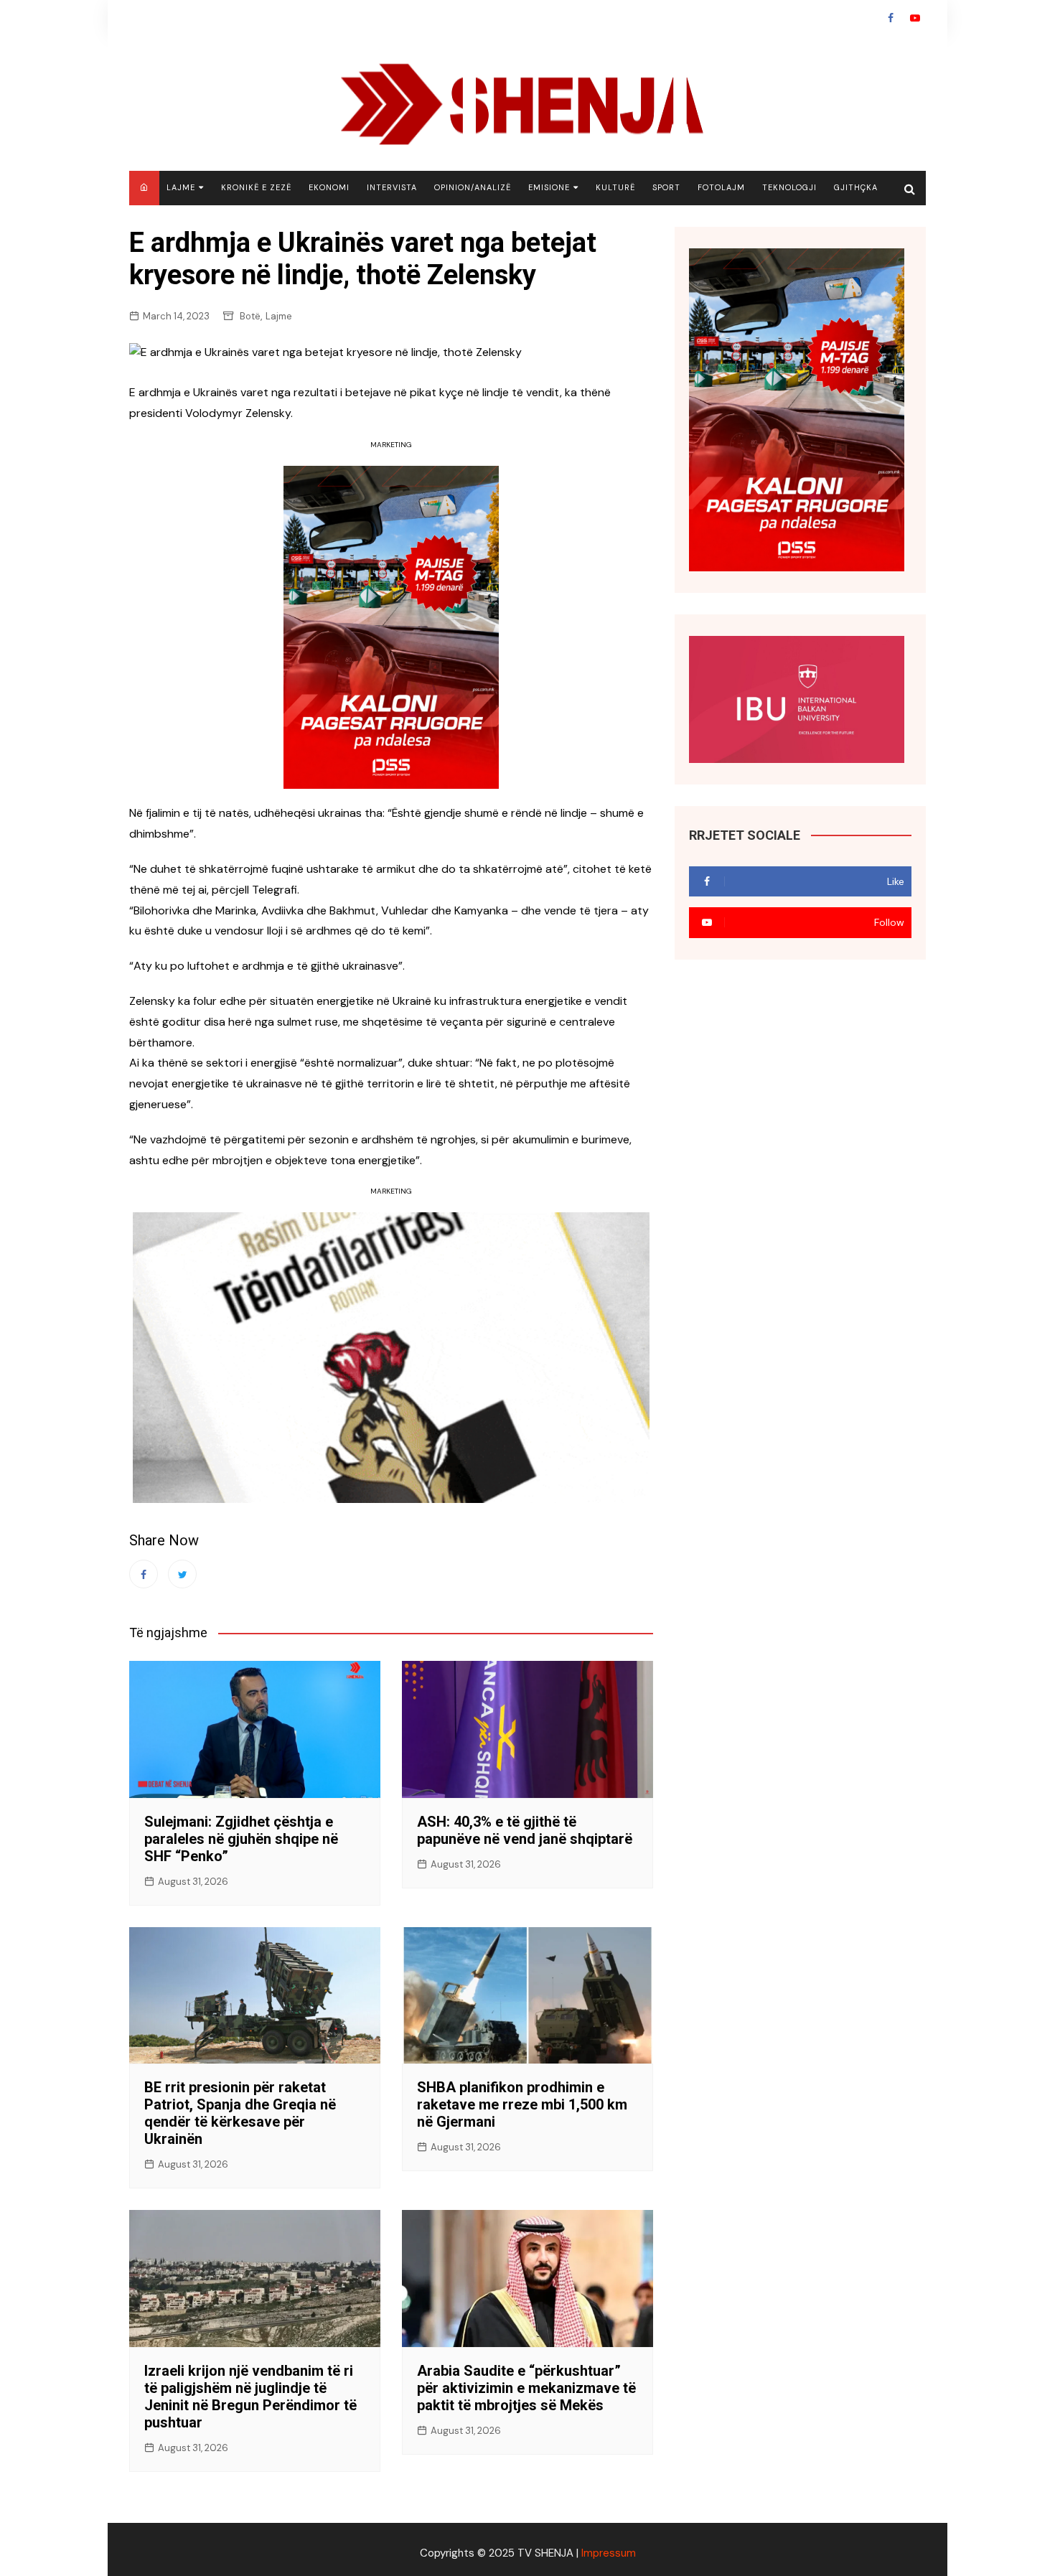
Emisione (549, 187)
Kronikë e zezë (256, 187)
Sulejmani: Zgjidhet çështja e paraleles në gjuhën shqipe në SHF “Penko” (241, 1839)
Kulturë (615, 187)
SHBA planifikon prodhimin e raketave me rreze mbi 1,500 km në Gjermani (522, 2104)
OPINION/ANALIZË (473, 187)
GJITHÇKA (856, 187)
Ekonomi (329, 187)
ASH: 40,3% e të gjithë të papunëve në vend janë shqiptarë (525, 1830)
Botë (250, 316)
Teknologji (789, 187)
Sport (666, 187)
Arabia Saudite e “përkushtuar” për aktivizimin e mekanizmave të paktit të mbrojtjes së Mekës (526, 2388)
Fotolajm (721, 187)
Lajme (181, 187)
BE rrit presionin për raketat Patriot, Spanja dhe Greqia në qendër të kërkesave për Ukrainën (240, 2113)
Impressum (609, 2553)
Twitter (182, 1574)
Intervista (392, 187)
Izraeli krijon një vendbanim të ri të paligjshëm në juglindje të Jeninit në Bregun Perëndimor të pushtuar (250, 2397)
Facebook (891, 18)
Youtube (915, 18)
